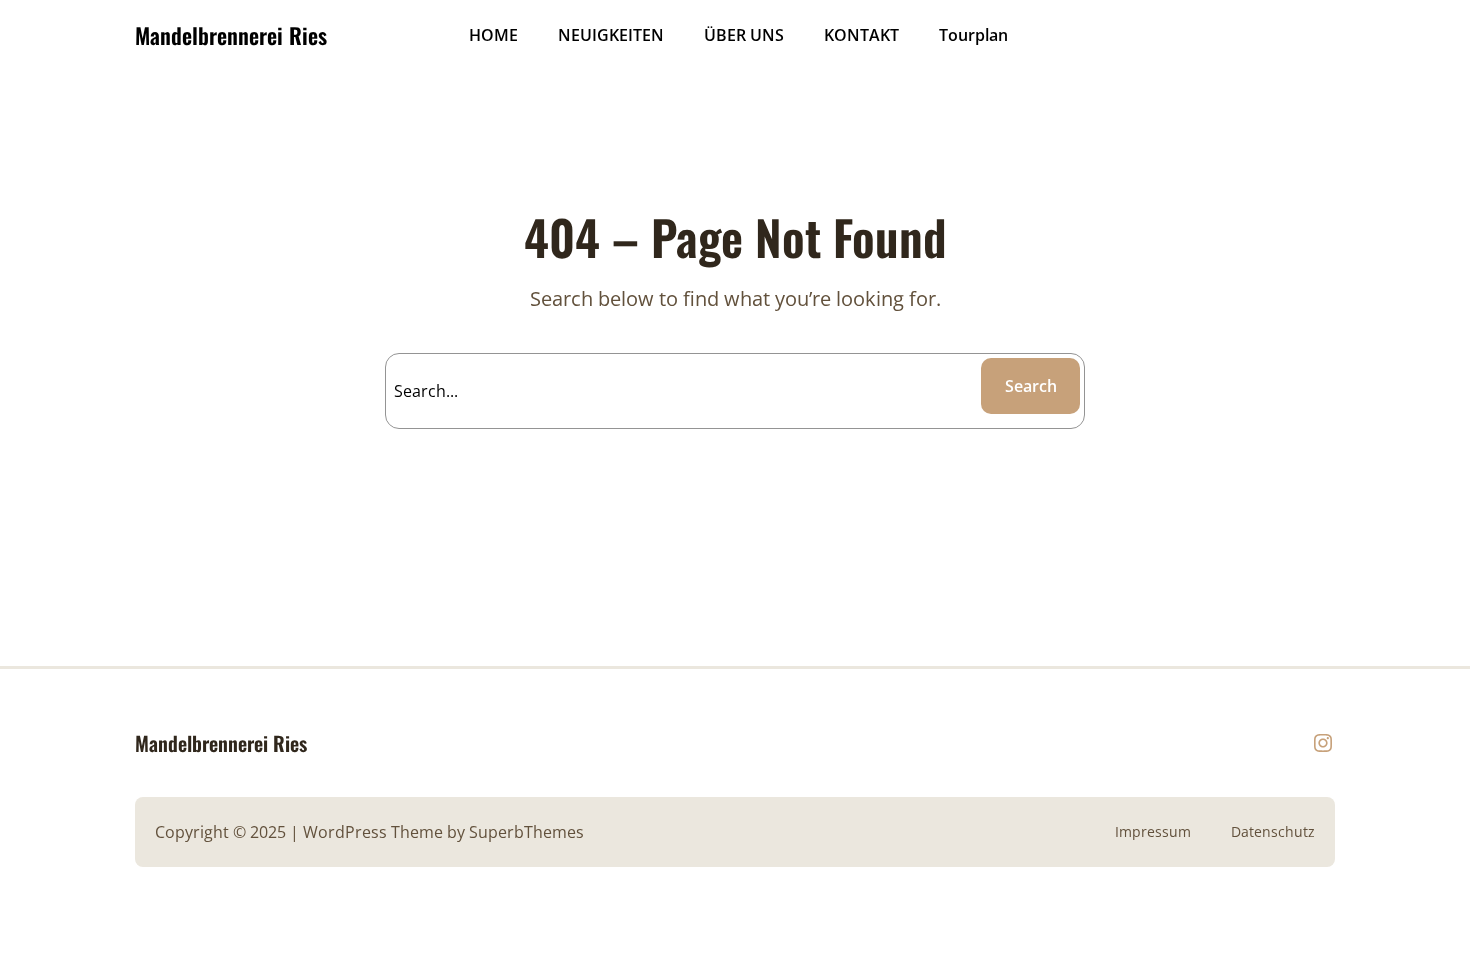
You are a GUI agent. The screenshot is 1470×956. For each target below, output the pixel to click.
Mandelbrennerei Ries (231, 35)
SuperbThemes (526, 832)
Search (1031, 386)
